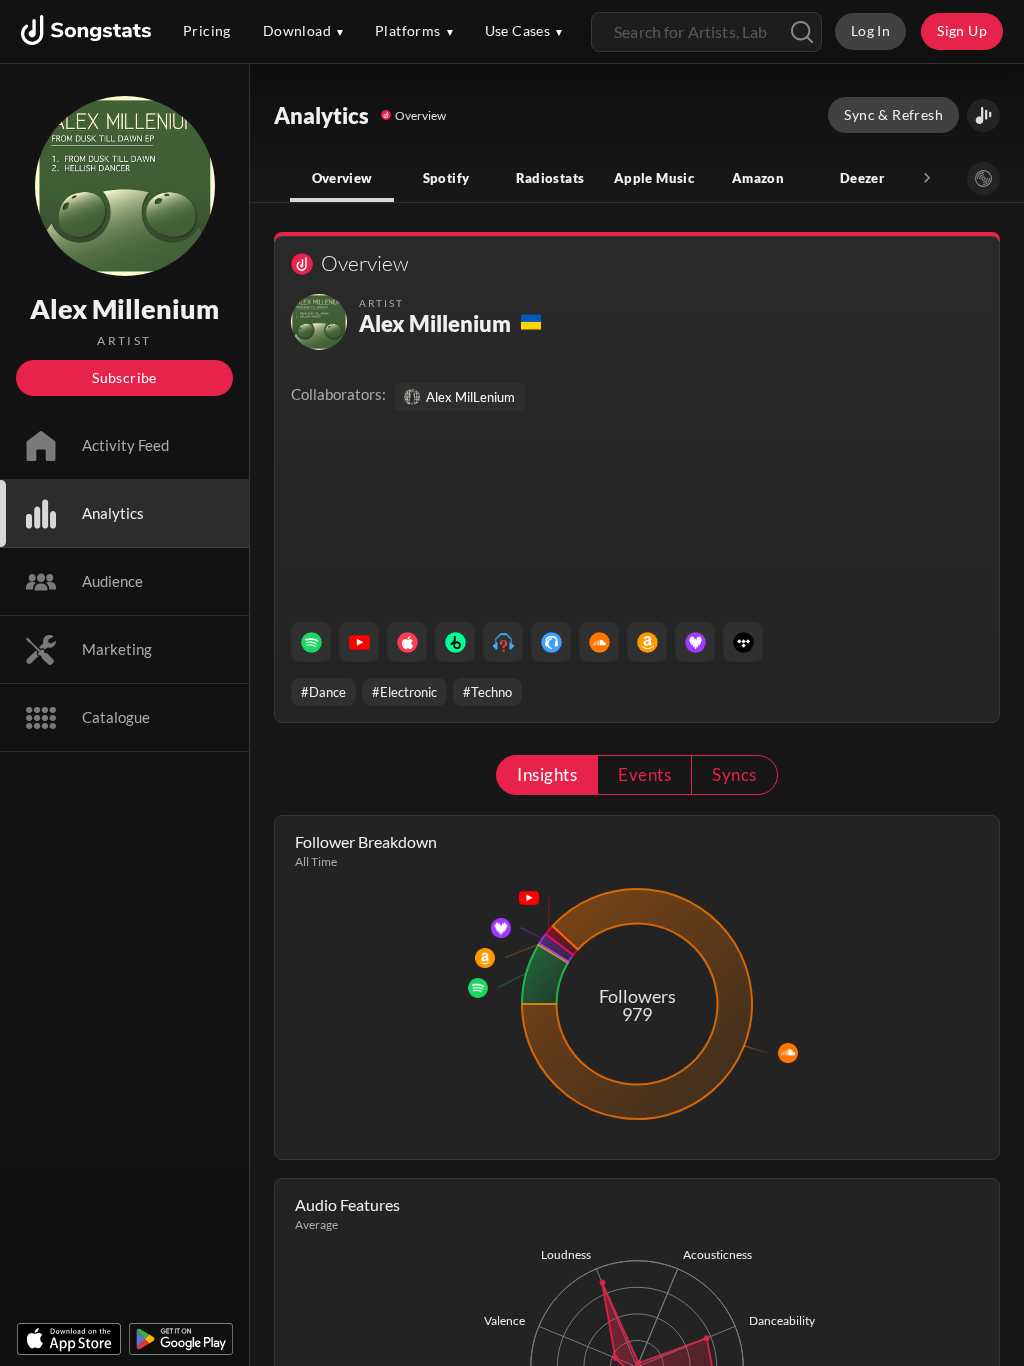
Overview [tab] (342, 178)
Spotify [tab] (446, 178)
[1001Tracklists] (503, 642)
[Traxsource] (551, 642)
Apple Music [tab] (654, 178)
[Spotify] (311, 642)
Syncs (734, 774)
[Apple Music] (407, 642)
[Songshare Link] (983, 115)
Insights (547, 774)
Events (644, 774)
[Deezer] (695, 642)
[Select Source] (983, 178)
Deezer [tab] (862, 178)
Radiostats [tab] (550, 178)
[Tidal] (743, 642)
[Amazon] (647, 642)
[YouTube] (359, 642)
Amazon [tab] (758, 178)
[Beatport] (455, 642)
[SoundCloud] (599, 642)
